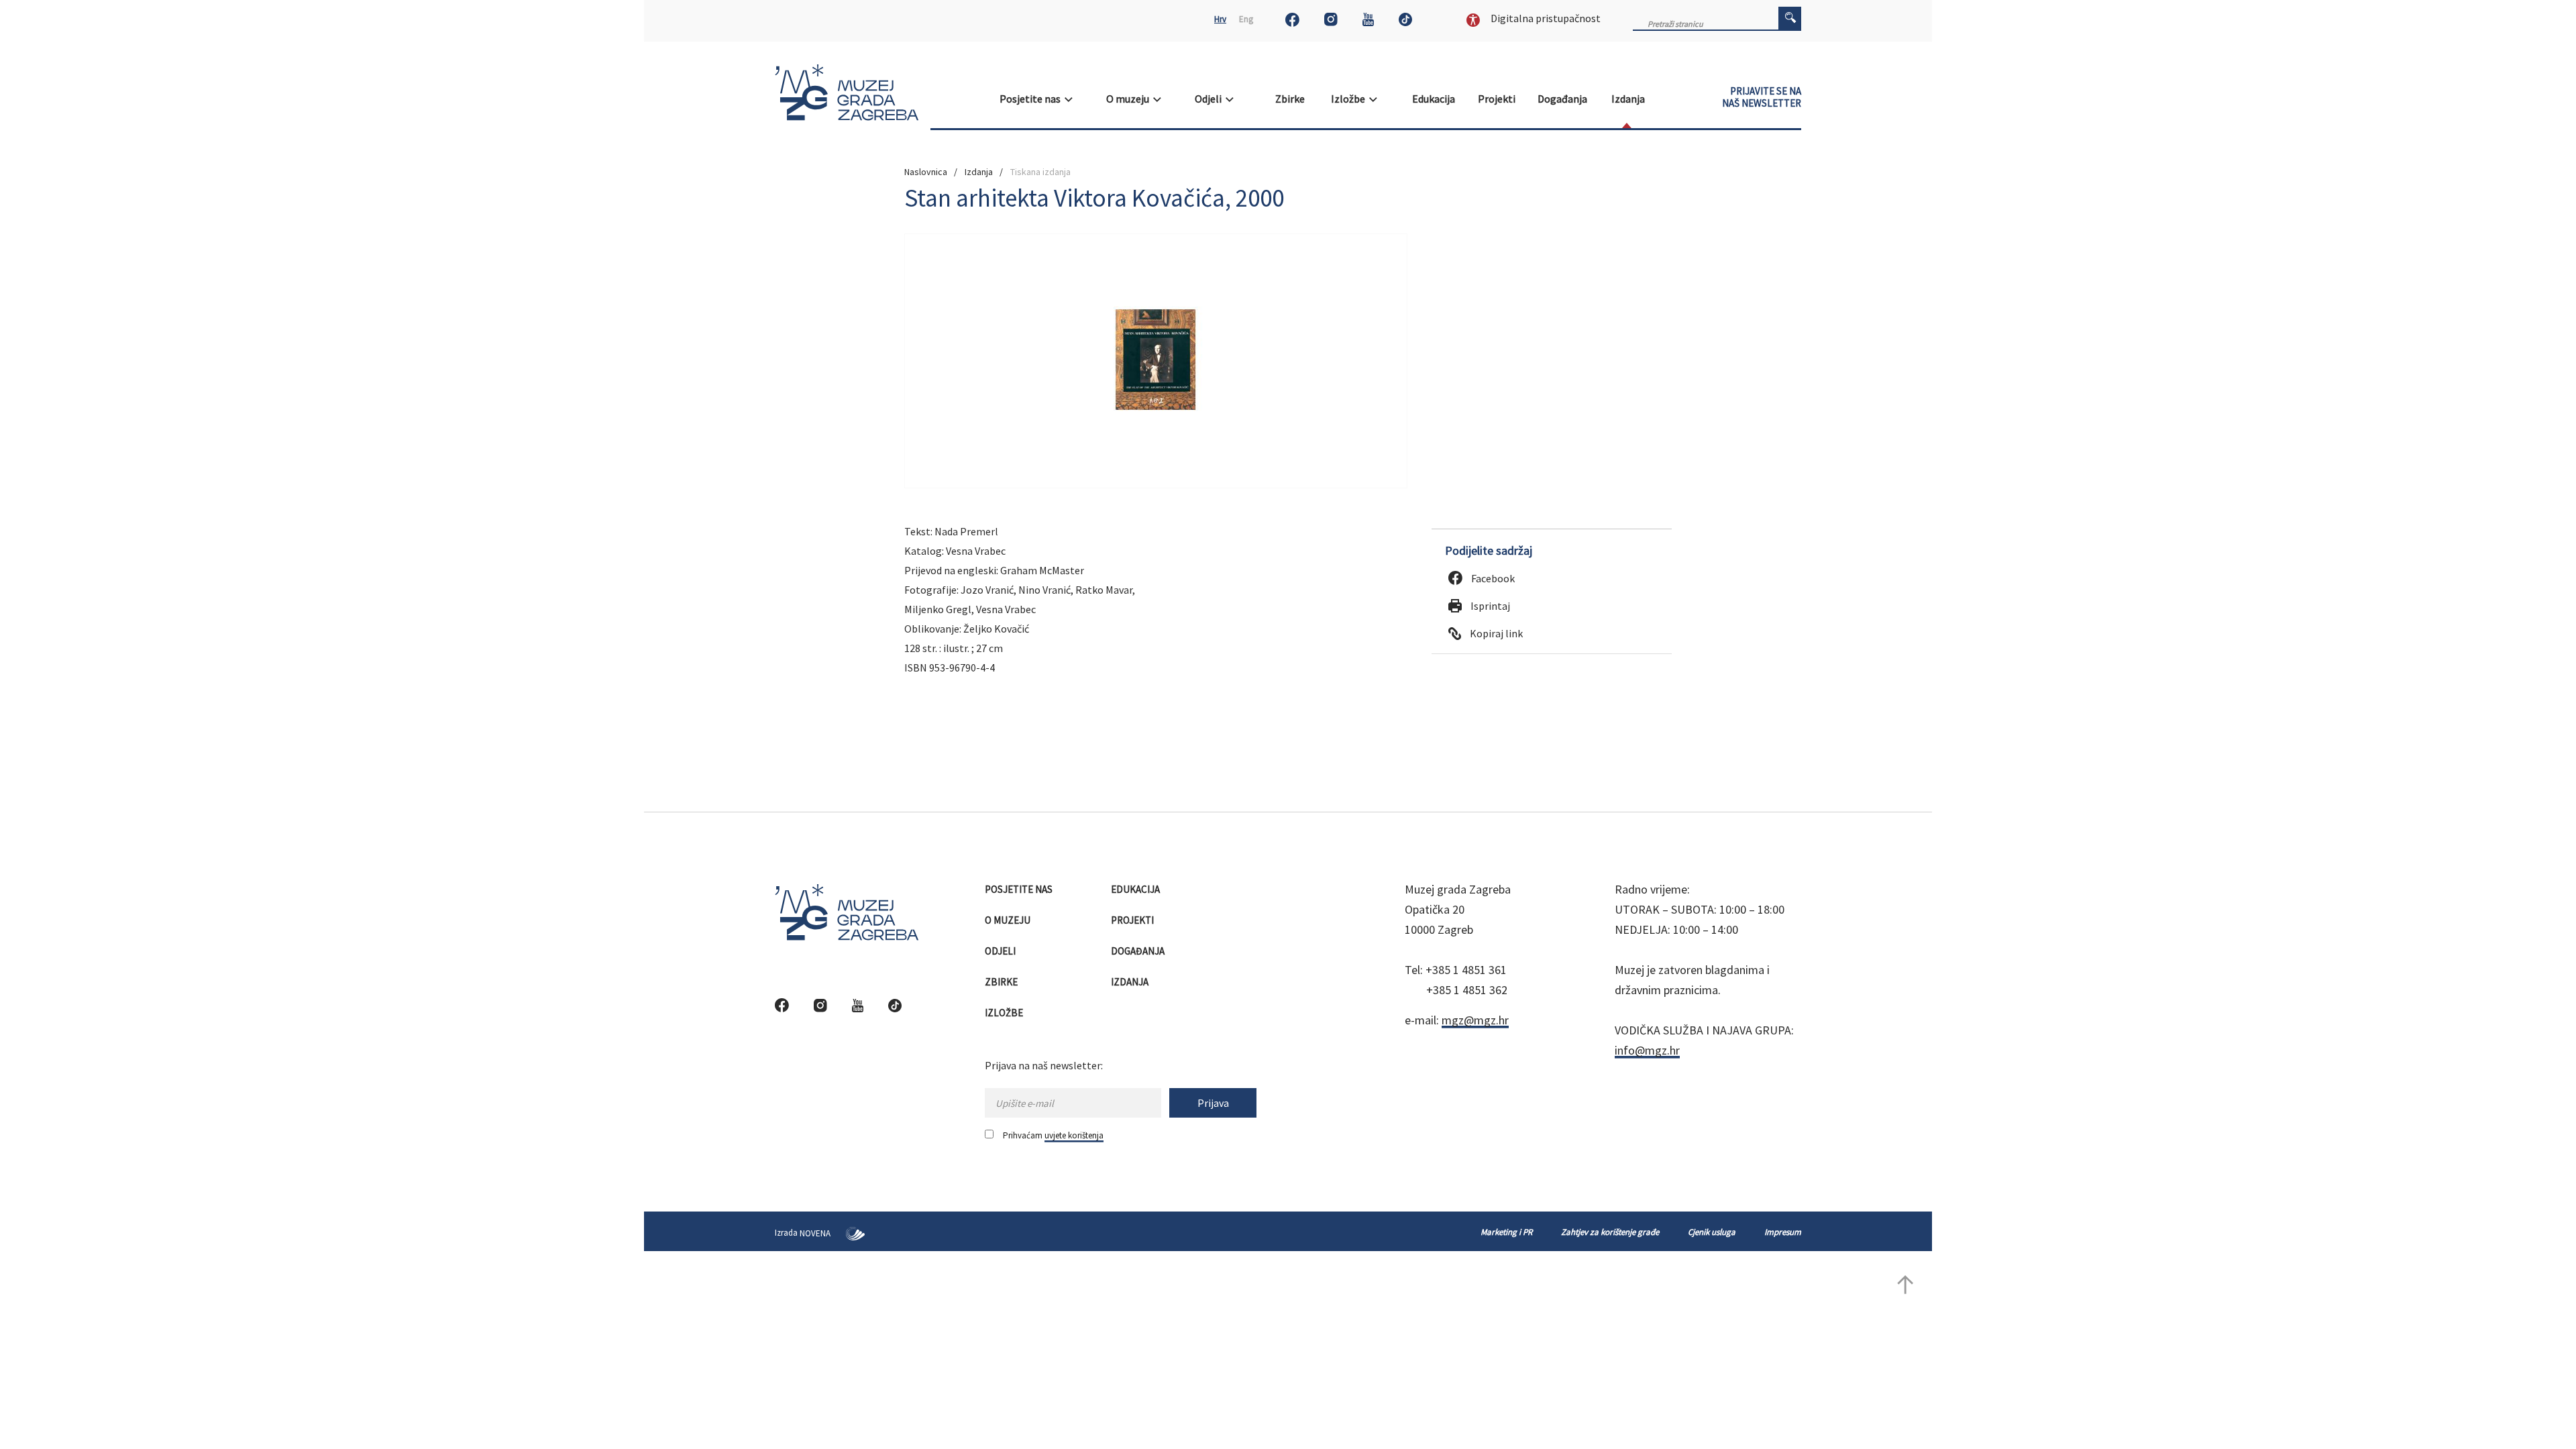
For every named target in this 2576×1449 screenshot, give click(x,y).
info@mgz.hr (1647, 1050)
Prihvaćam (1053, 1135)
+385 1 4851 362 (1467, 990)
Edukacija (1435, 99)
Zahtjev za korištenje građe (1610, 1232)
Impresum (1783, 1232)
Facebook (1492, 578)
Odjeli (1210, 99)
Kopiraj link (1495, 633)
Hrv (1220, 19)
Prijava (1213, 1103)
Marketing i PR (1506, 1232)
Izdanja (1629, 99)
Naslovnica (926, 172)
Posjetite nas (1032, 99)
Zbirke (1291, 99)
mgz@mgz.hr (1475, 1020)
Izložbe (1350, 99)
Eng (1246, 19)
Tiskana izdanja (1040, 172)
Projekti (1498, 99)
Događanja (1563, 99)
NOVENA (816, 1233)
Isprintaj (1489, 606)
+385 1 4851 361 (1466, 970)
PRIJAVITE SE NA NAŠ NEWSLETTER (1762, 97)
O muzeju (1130, 99)
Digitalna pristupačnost (1545, 18)
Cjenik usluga (1712, 1232)
